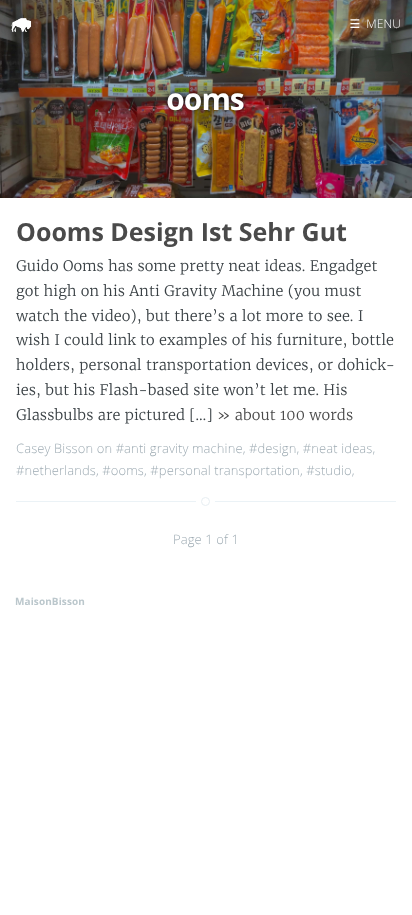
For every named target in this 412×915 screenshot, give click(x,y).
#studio (328, 470)
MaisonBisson (50, 601)
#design (272, 448)
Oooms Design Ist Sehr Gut (181, 232)
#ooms (123, 470)
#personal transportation (225, 470)
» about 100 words (285, 415)
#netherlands (56, 470)
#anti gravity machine (179, 448)
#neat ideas (338, 448)
